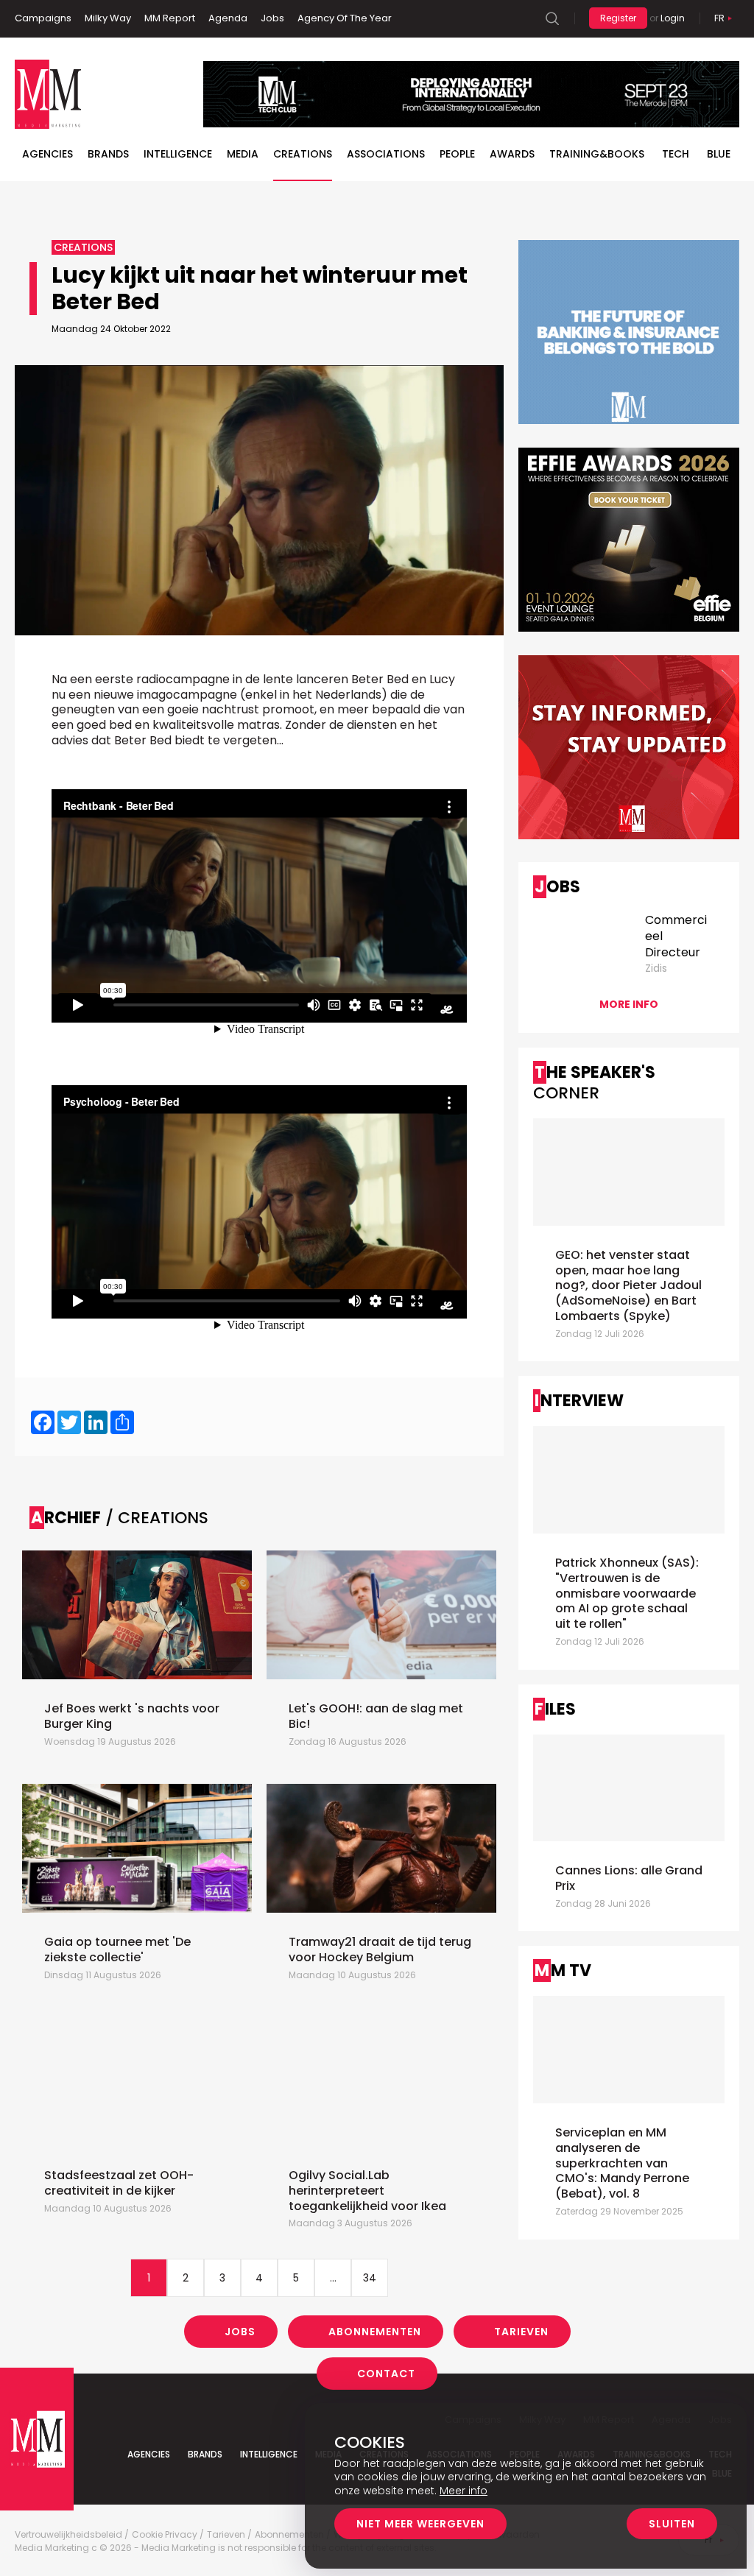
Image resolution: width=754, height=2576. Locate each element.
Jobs (272, 18)
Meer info (464, 2491)
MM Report (170, 18)
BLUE (719, 154)
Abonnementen (375, 2332)
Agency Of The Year (345, 18)
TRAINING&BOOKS (597, 154)
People (457, 154)
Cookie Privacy (165, 2535)
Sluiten (672, 2524)
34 (370, 2278)
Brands (108, 154)
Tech (676, 154)
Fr (719, 18)
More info (629, 1004)
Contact (386, 2374)
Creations (303, 154)
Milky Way (108, 18)
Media (243, 154)
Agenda (228, 18)
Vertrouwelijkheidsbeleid (68, 2535)
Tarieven (521, 2332)
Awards (512, 154)
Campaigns (43, 18)
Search (552, 18)
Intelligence (178, 154)
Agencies (47, 154)
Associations (386, 154)
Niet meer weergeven (420, 2524)
